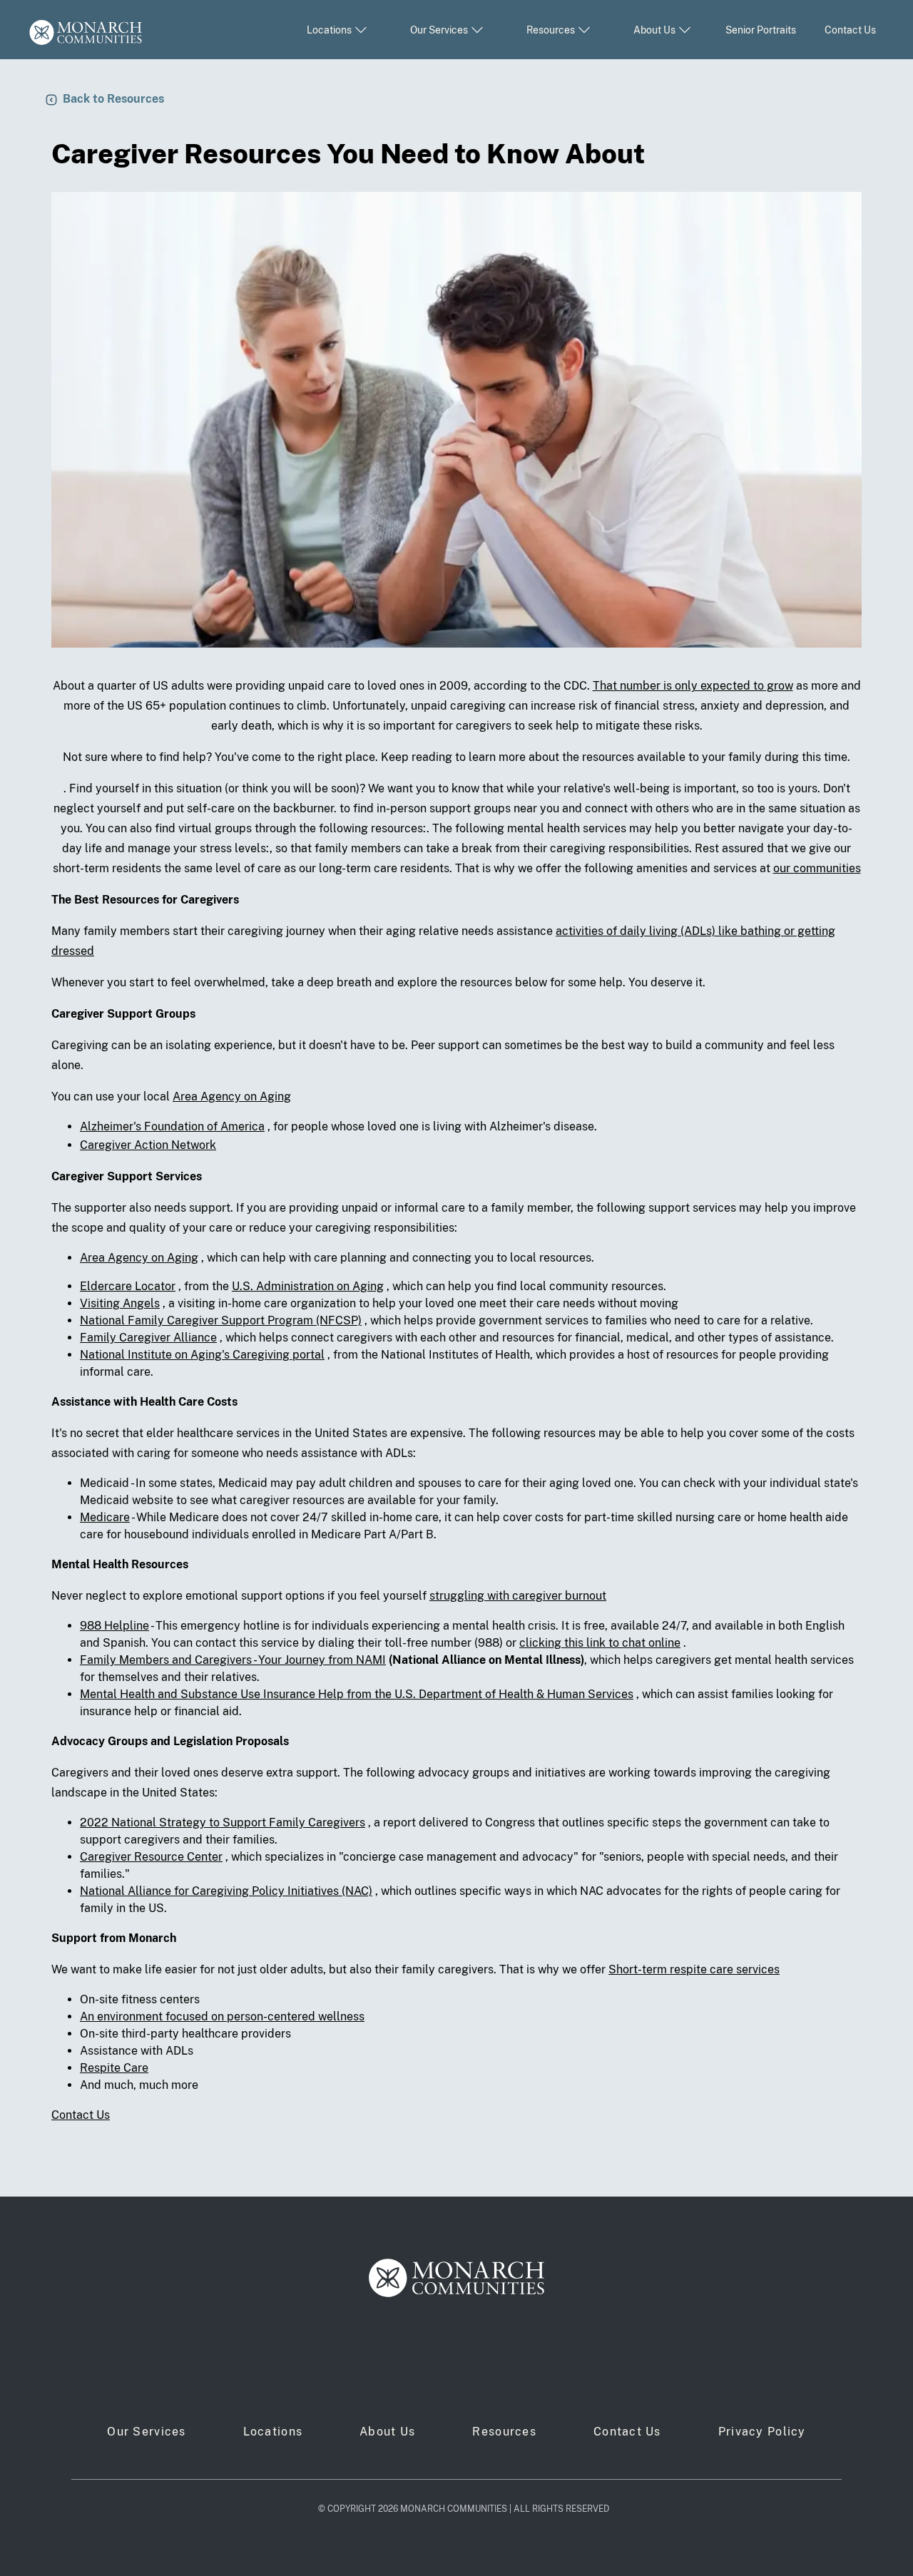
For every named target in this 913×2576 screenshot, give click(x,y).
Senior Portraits (761, 30)
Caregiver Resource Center (151, 1857)
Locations (273, 2432)
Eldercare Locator (128, 1286)
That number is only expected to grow (693, 686)
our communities (817, 868)
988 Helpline (114, 1626)
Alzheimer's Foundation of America (172, 1126)
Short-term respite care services (694, 1969)
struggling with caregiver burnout (518, 1596)
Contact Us (850, 30)
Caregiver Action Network (148, 1145)
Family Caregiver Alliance (148, 1338)
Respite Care (114, 2068)
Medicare (105, 1517)
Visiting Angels (120, 1303)
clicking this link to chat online (600, 1643)
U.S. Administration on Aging (308, 1286)
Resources (504, 2432)
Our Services (146, 2432)
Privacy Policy (762, 2432)
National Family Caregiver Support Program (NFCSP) (221, 1320)
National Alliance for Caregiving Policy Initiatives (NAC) (226, 1891)
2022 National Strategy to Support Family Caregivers (223, 1823)
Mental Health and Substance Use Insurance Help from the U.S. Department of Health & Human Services (357, 1694)
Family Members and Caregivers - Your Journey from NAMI (233, 1660)
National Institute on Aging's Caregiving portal (202, 1355)
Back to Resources (113, 99)
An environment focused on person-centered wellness (222, 2017)
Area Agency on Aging (232, 1097)
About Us (387, 2432)
